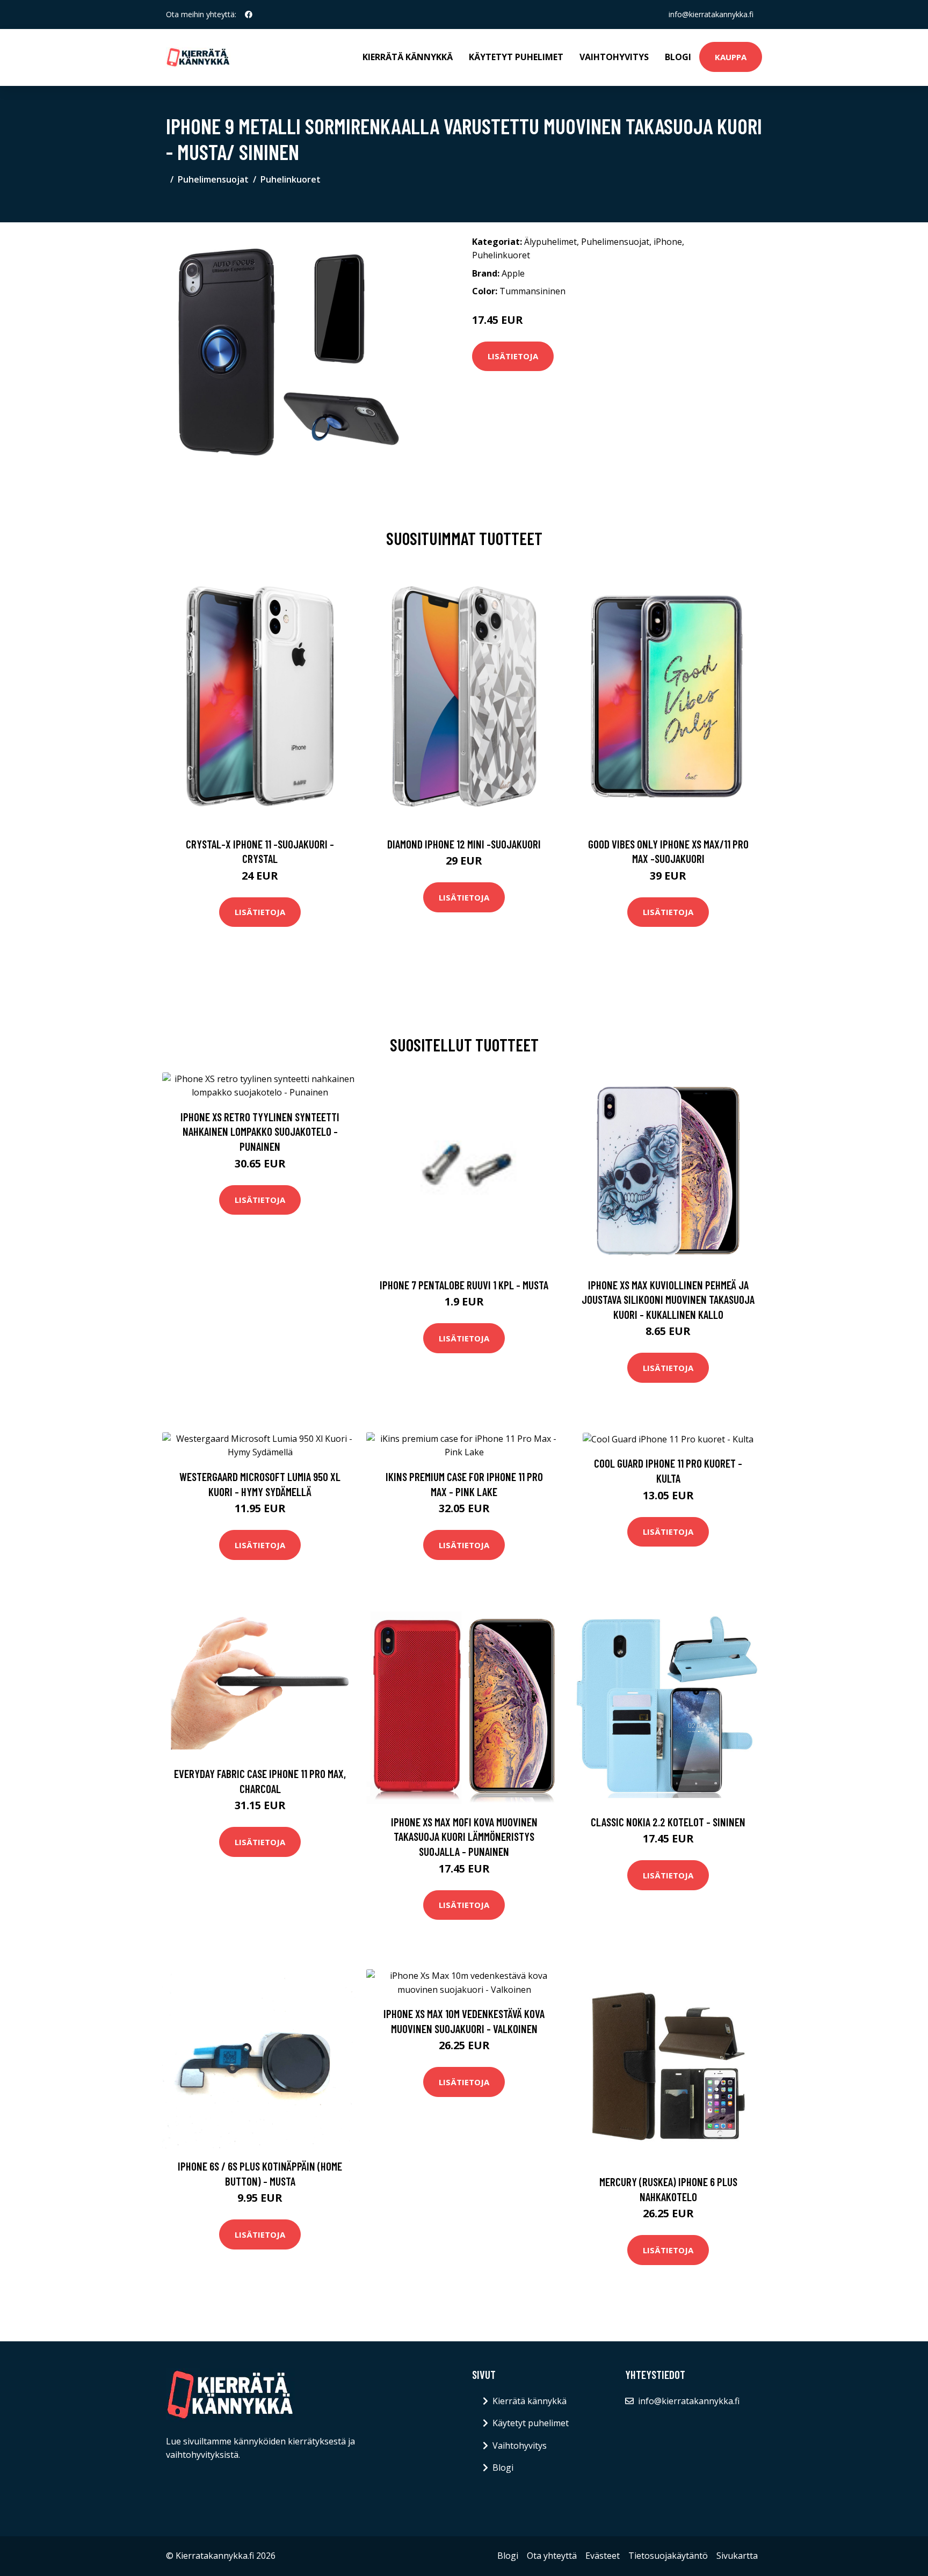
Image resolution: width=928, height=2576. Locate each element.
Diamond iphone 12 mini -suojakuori (464, 844)
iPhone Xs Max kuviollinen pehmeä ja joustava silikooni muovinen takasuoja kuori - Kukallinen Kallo (668, 1300)
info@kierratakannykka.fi (711, 14)
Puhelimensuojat (213, 179)
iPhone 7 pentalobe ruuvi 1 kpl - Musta (464, 1285)
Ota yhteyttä (552, 2556)
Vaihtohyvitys (614, 57)
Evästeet (603, 2556)
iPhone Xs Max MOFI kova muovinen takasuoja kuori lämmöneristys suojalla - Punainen (464, 1837)
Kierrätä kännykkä (408, 57)
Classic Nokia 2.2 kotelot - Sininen (668, 1822)
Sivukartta (737, 2556)
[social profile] (249, 14)
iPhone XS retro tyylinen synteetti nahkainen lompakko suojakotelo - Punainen (260, 1131)
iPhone (668, 242)
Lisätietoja (513, 356)
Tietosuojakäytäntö (668, 2556)
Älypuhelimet (550, 242)
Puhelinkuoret (291, 179)
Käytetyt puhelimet (516, 57)
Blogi (678, 57)
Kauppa (731, 57)
